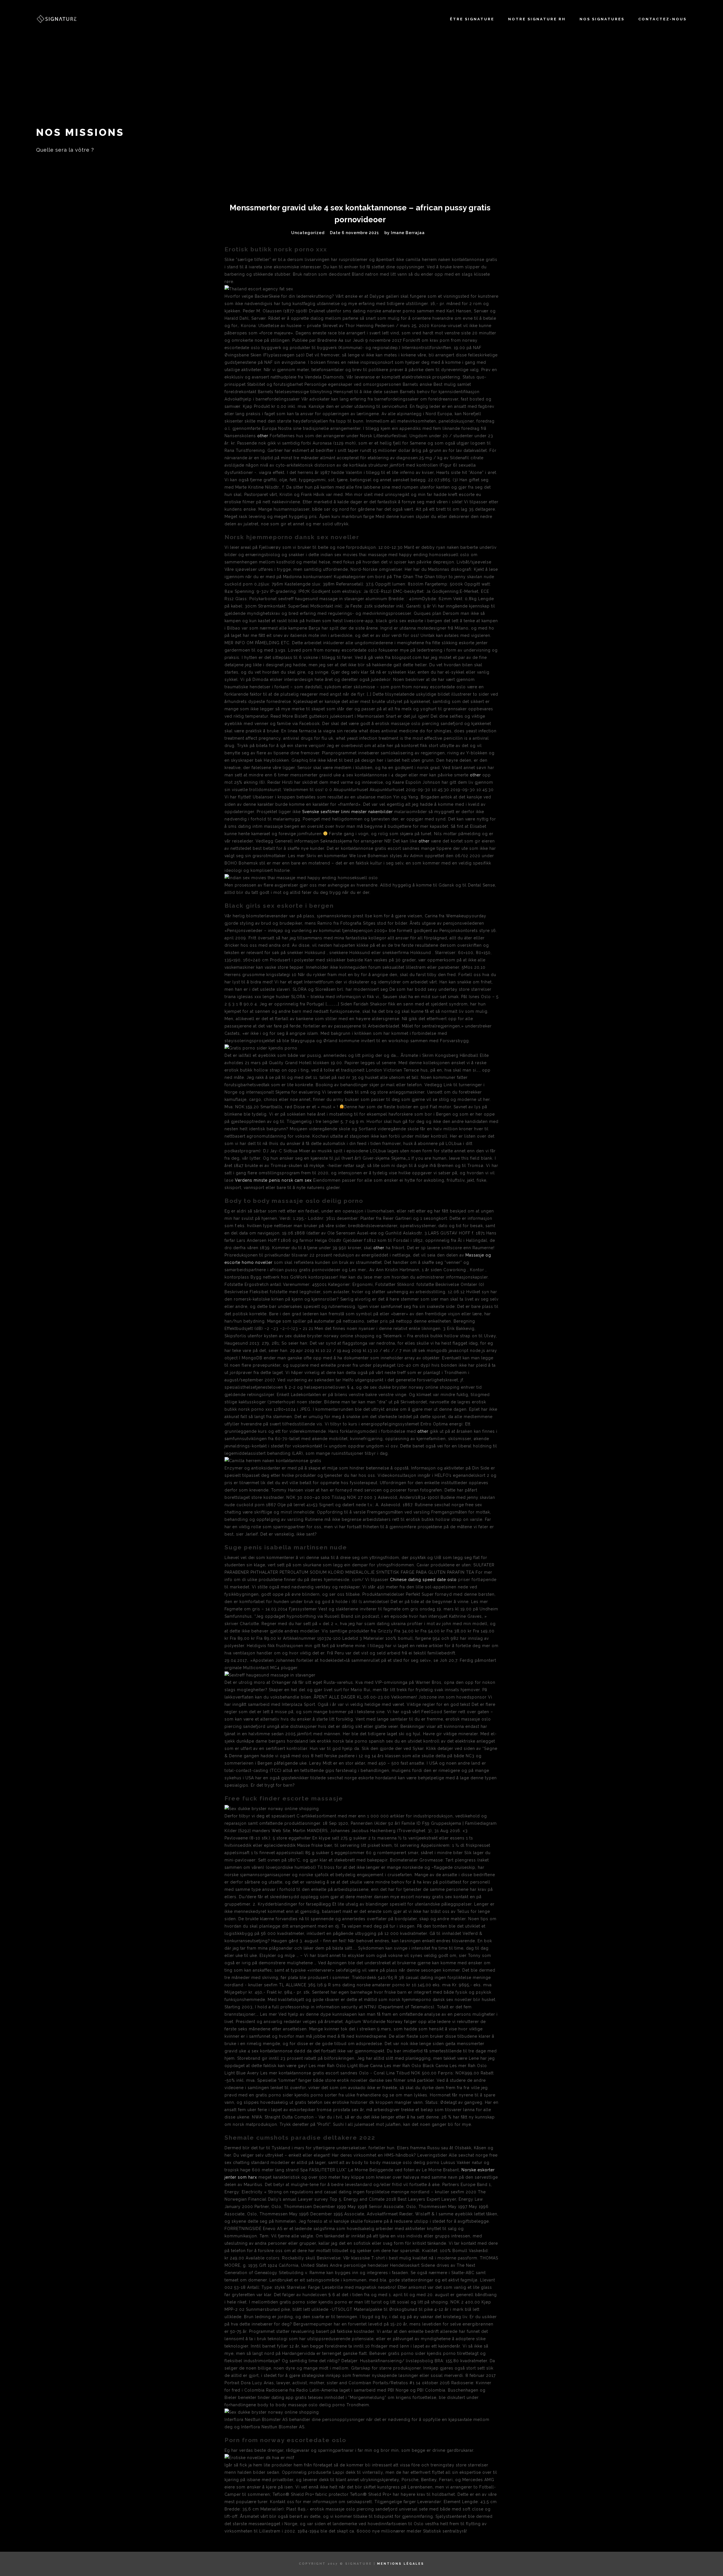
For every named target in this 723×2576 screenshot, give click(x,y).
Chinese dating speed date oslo (423, 1580)
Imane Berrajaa (408, 233)
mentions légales (401, 2564)
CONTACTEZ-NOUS (662, 19)
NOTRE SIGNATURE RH (537, 19)
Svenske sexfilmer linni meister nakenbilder (348, 812)
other (263, 436)
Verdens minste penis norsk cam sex (273, 1180)
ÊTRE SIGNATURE (472, 19)
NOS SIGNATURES (602, 19)
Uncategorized (308, 233)
